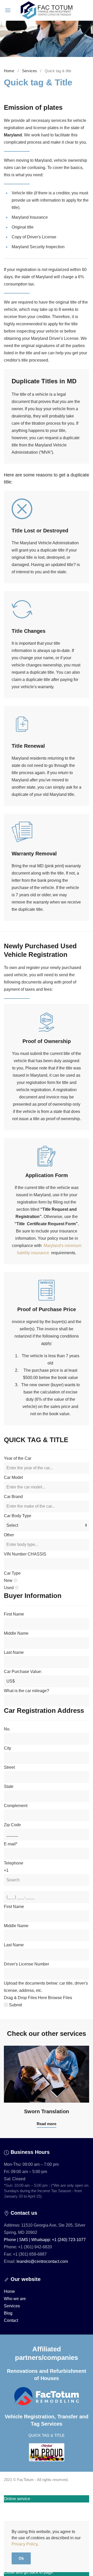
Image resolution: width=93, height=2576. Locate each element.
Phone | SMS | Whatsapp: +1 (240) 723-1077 (45, 2240)
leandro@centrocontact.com (42, 2261)
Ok (21, 2558)
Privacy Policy (25, 2544)
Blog (8, 2313)
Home (9, 71)
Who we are (15, 2299)
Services (29, 71)
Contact (11, 2320)
